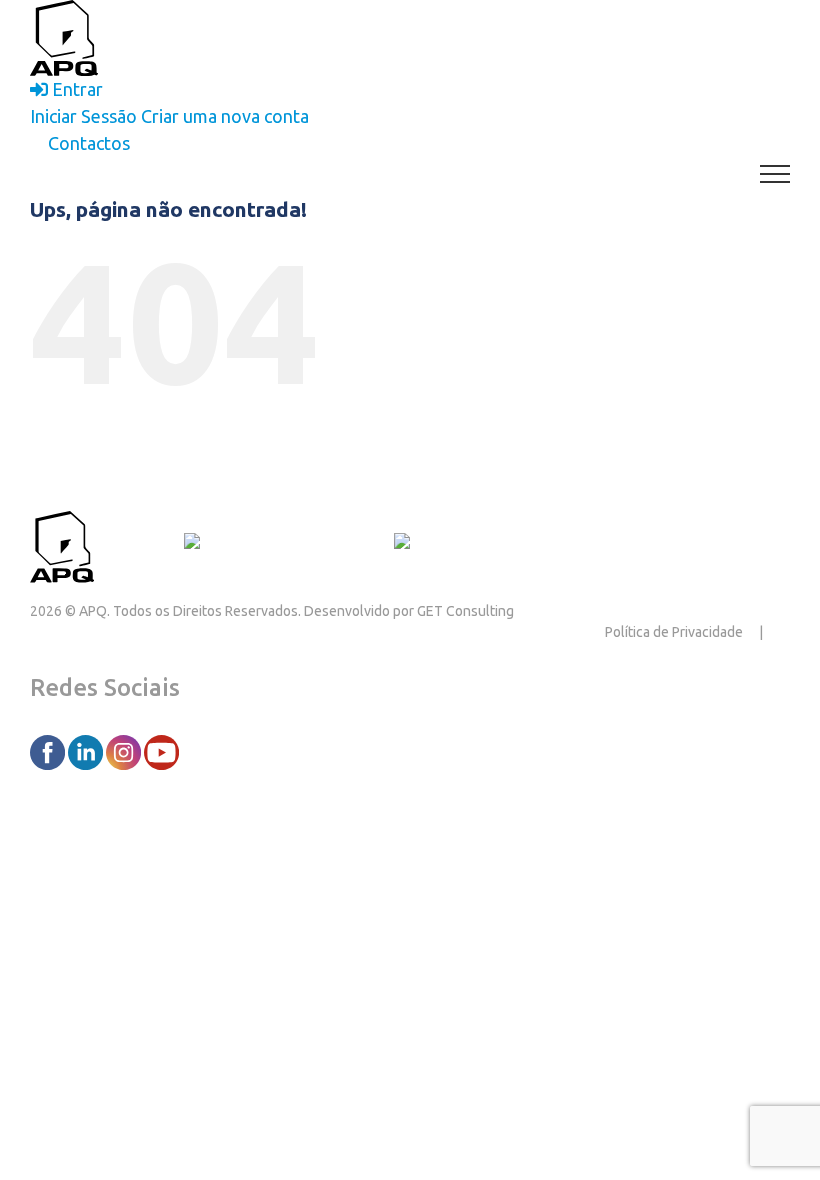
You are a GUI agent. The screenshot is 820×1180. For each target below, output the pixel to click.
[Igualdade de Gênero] (477, 544)
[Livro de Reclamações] (281, 544)
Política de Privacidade (674, 632)
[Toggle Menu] (775, 174)
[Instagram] (125, 751)
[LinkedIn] (87, 751)
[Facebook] (49, 751)
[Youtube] (161, 751)
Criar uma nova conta (225, 116)
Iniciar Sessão (83, 116)
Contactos (139, 544)
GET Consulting (465, 611)
